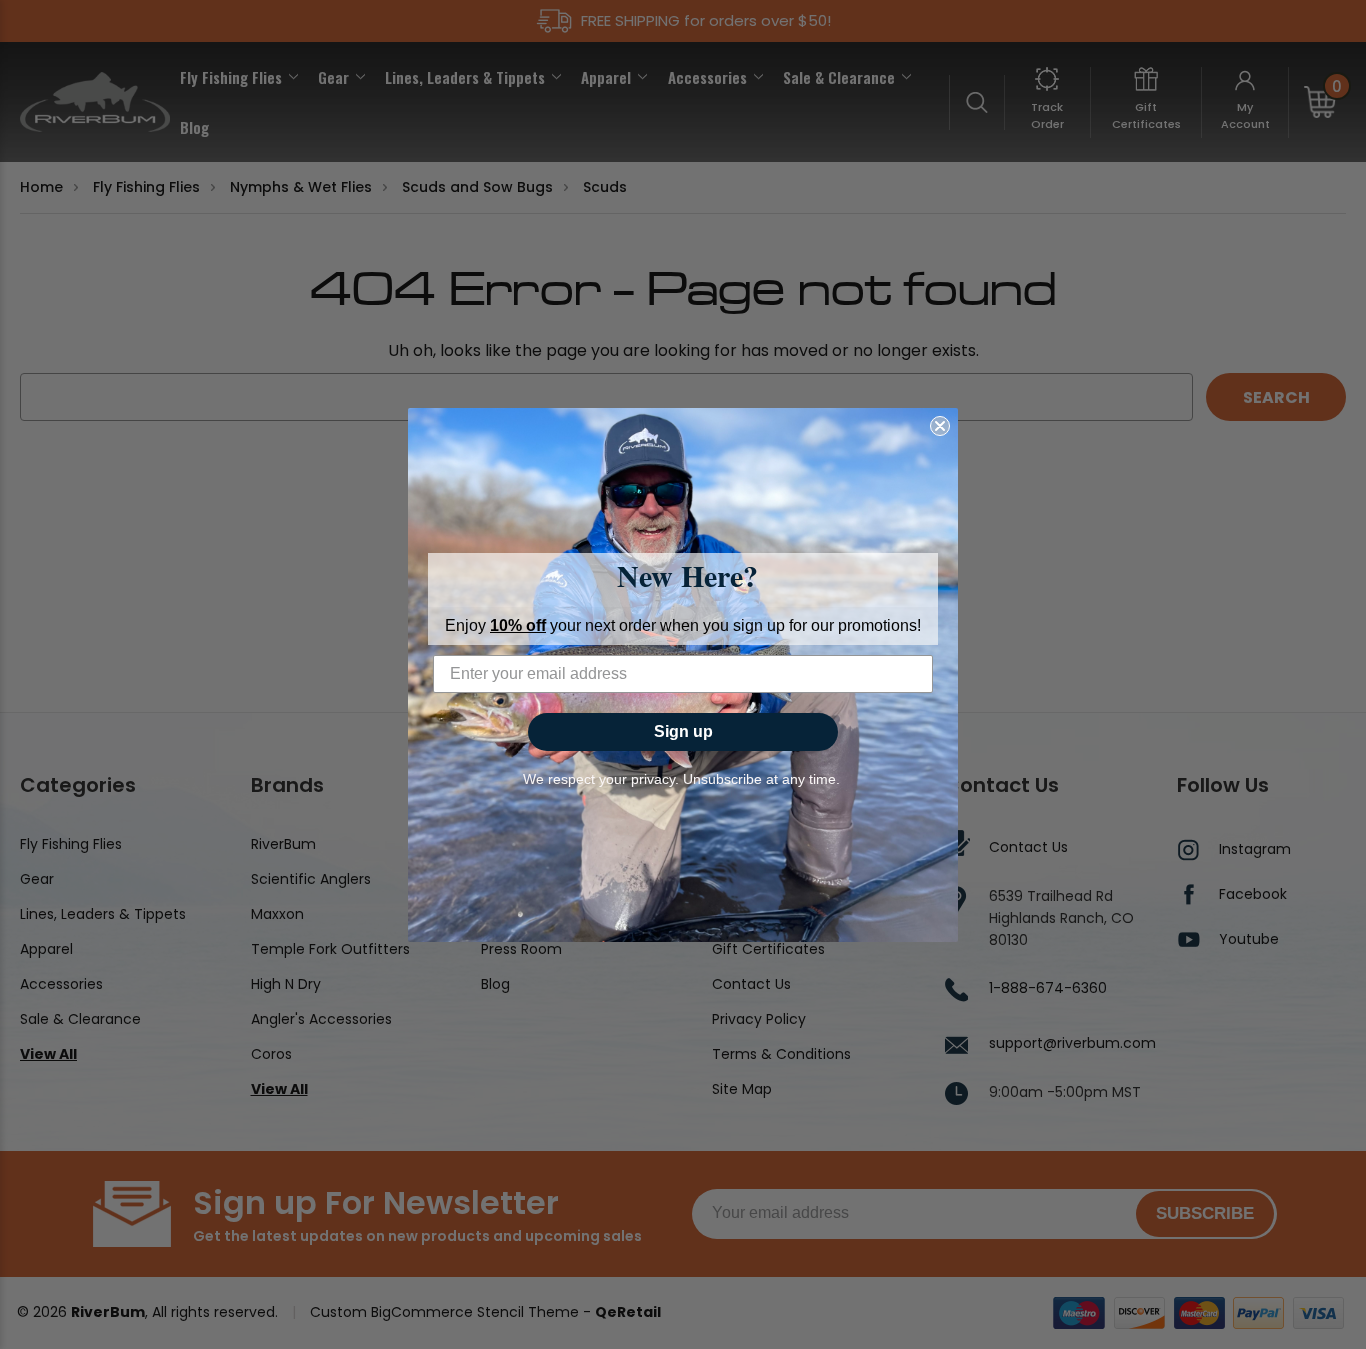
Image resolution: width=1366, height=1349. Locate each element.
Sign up (683, 731)
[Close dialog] (940, 426)
